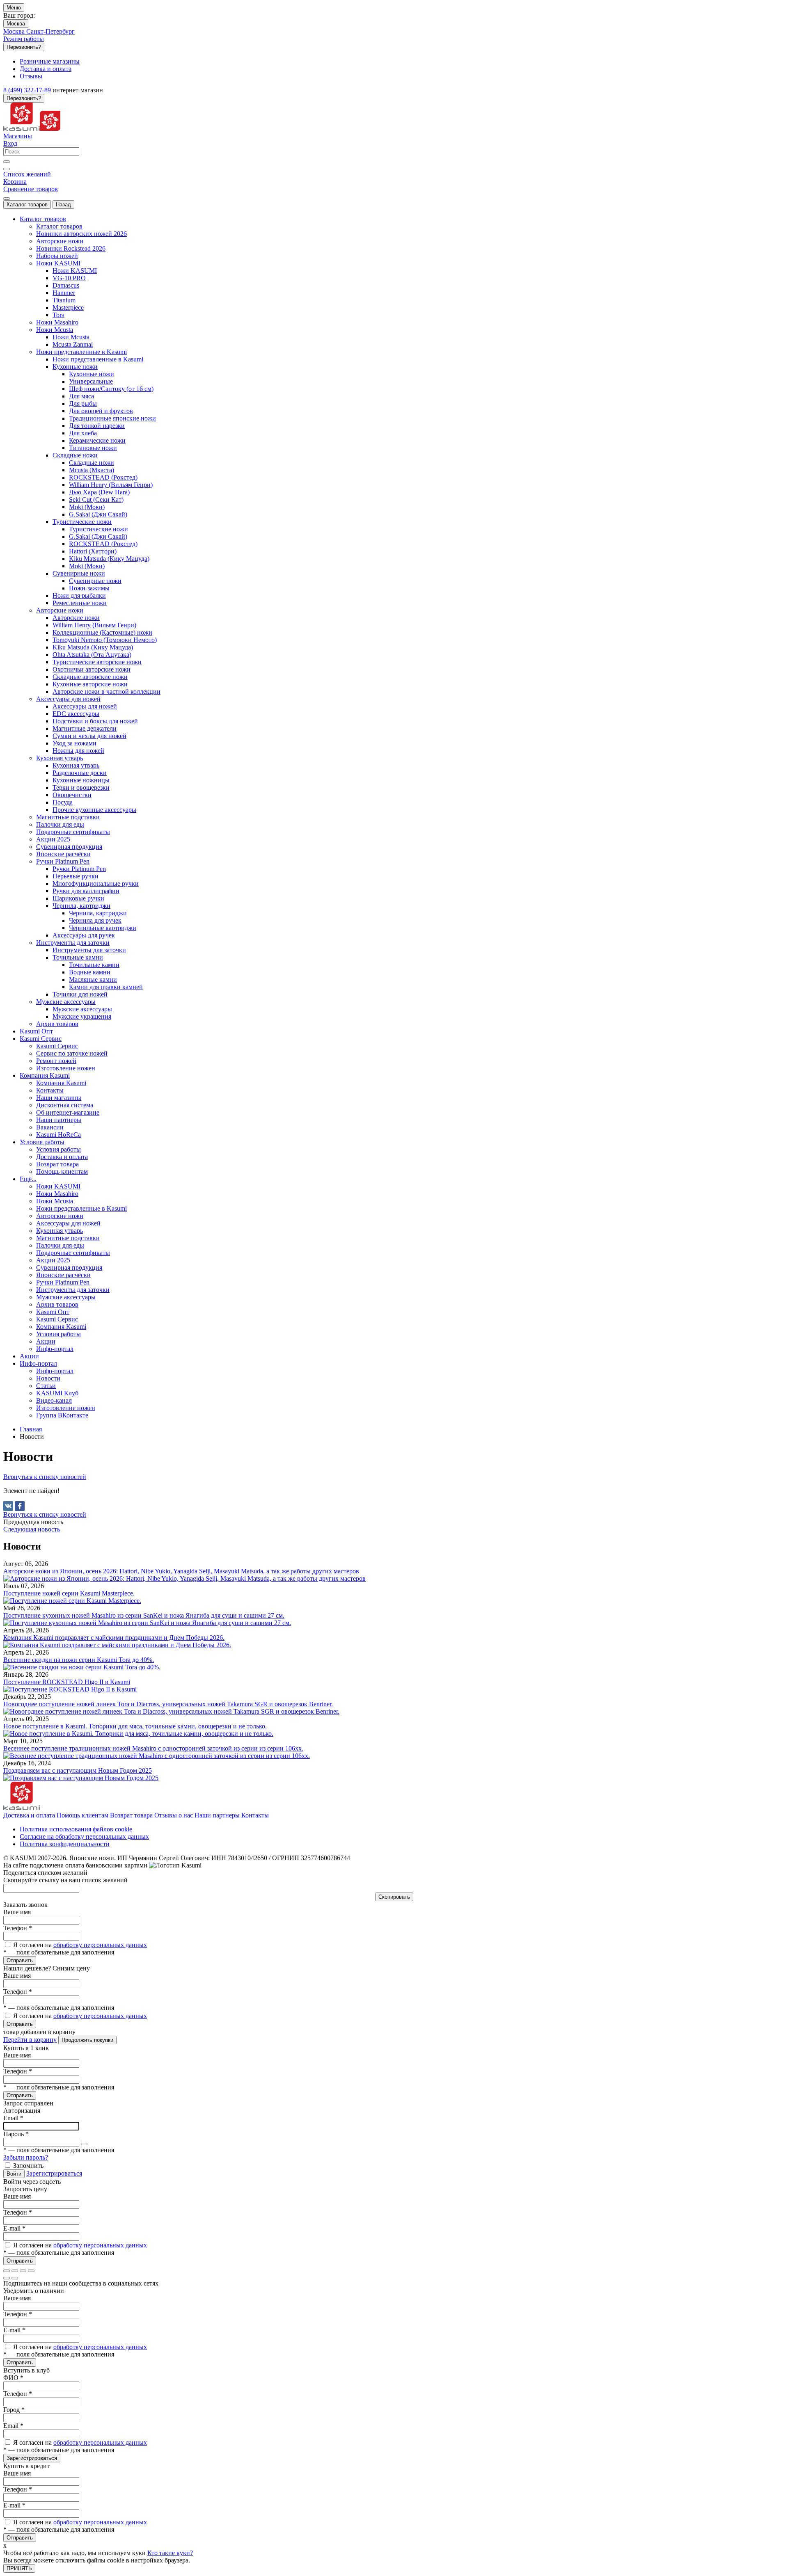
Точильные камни (94, 965)
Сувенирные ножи (95, 581)
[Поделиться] (15, 2271)
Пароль (16, 2134)
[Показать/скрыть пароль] (84, 2144)
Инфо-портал (55, 1371)
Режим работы (24, 39)
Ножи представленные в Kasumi (98, 359)
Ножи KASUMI (75, 271)
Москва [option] (15, 31)
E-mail (14, 2228)
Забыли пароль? (26, 2157)
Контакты (255, 1815)
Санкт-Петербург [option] (50, 31)
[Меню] (7, 199)
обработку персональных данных (100, 1945)
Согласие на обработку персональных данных (84, 1837)
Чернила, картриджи (98, 913)
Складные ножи (92, 463)
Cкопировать (394, 1897)
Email (13, 2118)
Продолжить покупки (87, 2040)
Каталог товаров (27, 205)
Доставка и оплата (29, 1815)
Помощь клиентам (82, 1815)
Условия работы (58, 1149)
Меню (14, 8)
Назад (63, 205)
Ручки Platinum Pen (79, 869)
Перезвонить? (24, 47)
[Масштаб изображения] (31, 2271)
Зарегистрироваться (54, 2173)
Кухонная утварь (76, 765)
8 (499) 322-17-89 (27, 90)
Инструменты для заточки (89, 950)
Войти (14, 2174)
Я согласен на (80, 1945)
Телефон (18, 1928)
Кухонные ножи (92, 374)
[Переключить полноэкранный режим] (23, 2271)
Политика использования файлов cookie (76, 1829)
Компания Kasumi (61, 1083)
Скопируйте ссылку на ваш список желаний (65, 1880)
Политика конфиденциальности (65, 1844)
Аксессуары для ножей (85, 706)
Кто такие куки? (170, 2553)
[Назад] (7, 2278)
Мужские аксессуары (82, 1009)
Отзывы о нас (174, 1815)
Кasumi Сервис (57, 1046)
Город (14, 2410)
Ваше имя (17, 1912)
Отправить (20, 1960)
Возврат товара (131, 1815)
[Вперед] (15, 2278)
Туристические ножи (98, 529)
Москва (16, 24)
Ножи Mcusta (71, 337)
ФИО (13, 2378)
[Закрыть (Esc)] (7, 2271)
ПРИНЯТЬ (19, 2568)
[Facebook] (20, 1506)
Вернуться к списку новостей (45, 1477)
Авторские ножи (76, 618)
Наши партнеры (217, 1815)
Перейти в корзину (30, 2040)
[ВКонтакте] (8, 1506)
